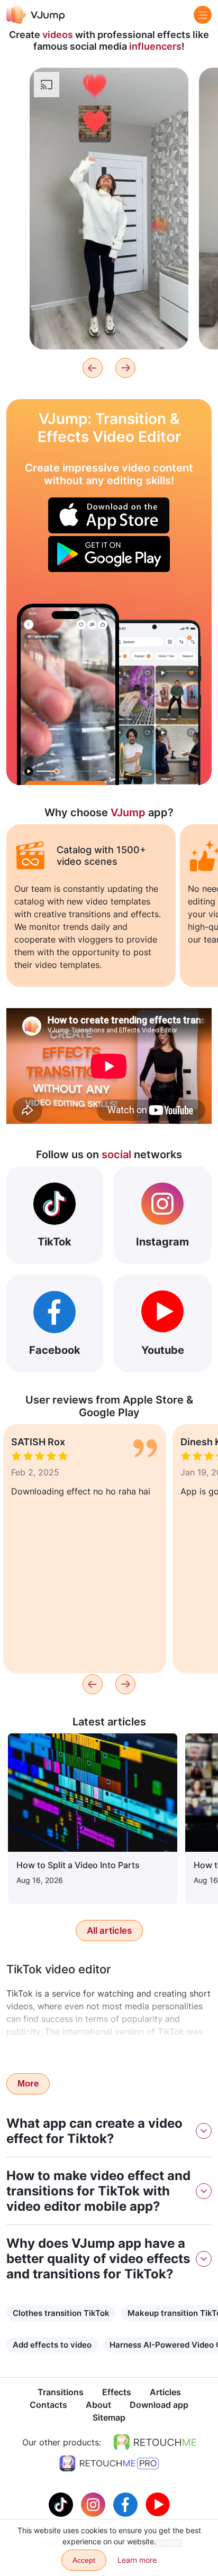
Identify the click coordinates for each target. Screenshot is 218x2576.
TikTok (54, 1242)
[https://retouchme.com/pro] (109, 2463)
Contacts (48, 2405)
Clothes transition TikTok (61, 2313)
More (28, 2084)
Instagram (162, 1242)
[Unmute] (168, 104)
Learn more (109, 325)
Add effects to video (52, 2345)
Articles (165, 2392)
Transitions (61, 2392)
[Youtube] (158, 2504)
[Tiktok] (62, 2504)
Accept (84, 2560)
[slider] (109, 84)
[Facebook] (127, 2504)
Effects (117, 2392)
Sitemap (109, 2417)
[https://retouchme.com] (155, 2442)
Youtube (163, 1350)
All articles (109, 1931)
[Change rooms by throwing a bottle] (68, 694)
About (98, 2405)
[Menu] (203, 15)
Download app (159, 2405)
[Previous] (93, 368)
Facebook (55, 1350)
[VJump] (36, 15)
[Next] (125, 368)
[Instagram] (94, 2504)
